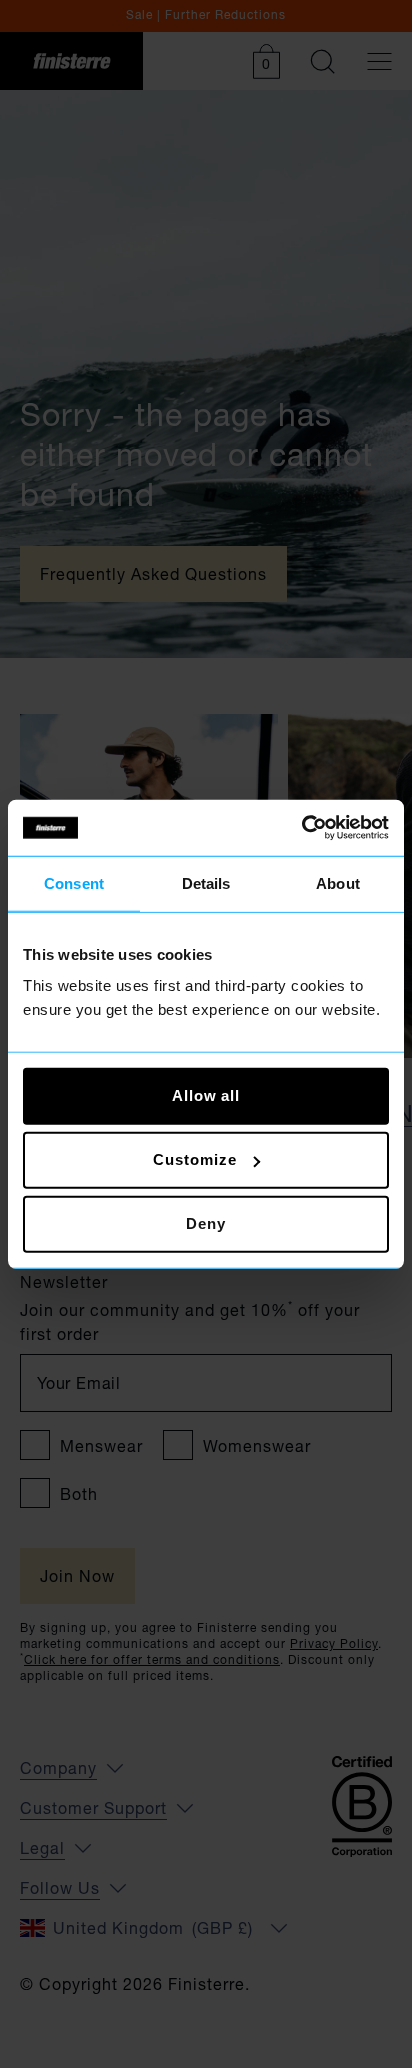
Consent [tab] (74, 882)
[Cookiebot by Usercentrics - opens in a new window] (301, 828)
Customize (194, 1159)
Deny (206, 1223)
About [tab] (338, 882)
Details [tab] (206, 882)
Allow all (206, 1095)
